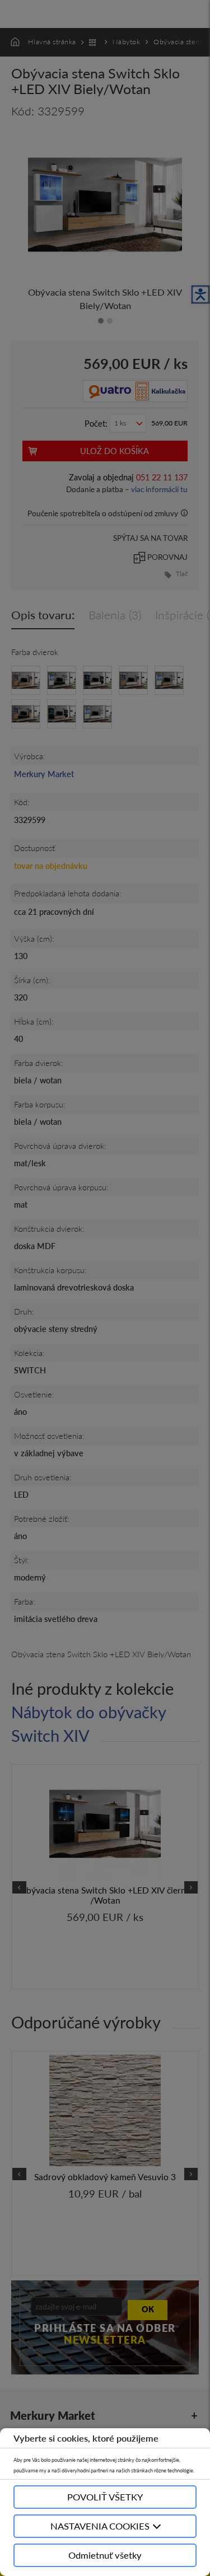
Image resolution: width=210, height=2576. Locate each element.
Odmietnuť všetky (105, 2555)
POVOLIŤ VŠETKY (105, 2497)
